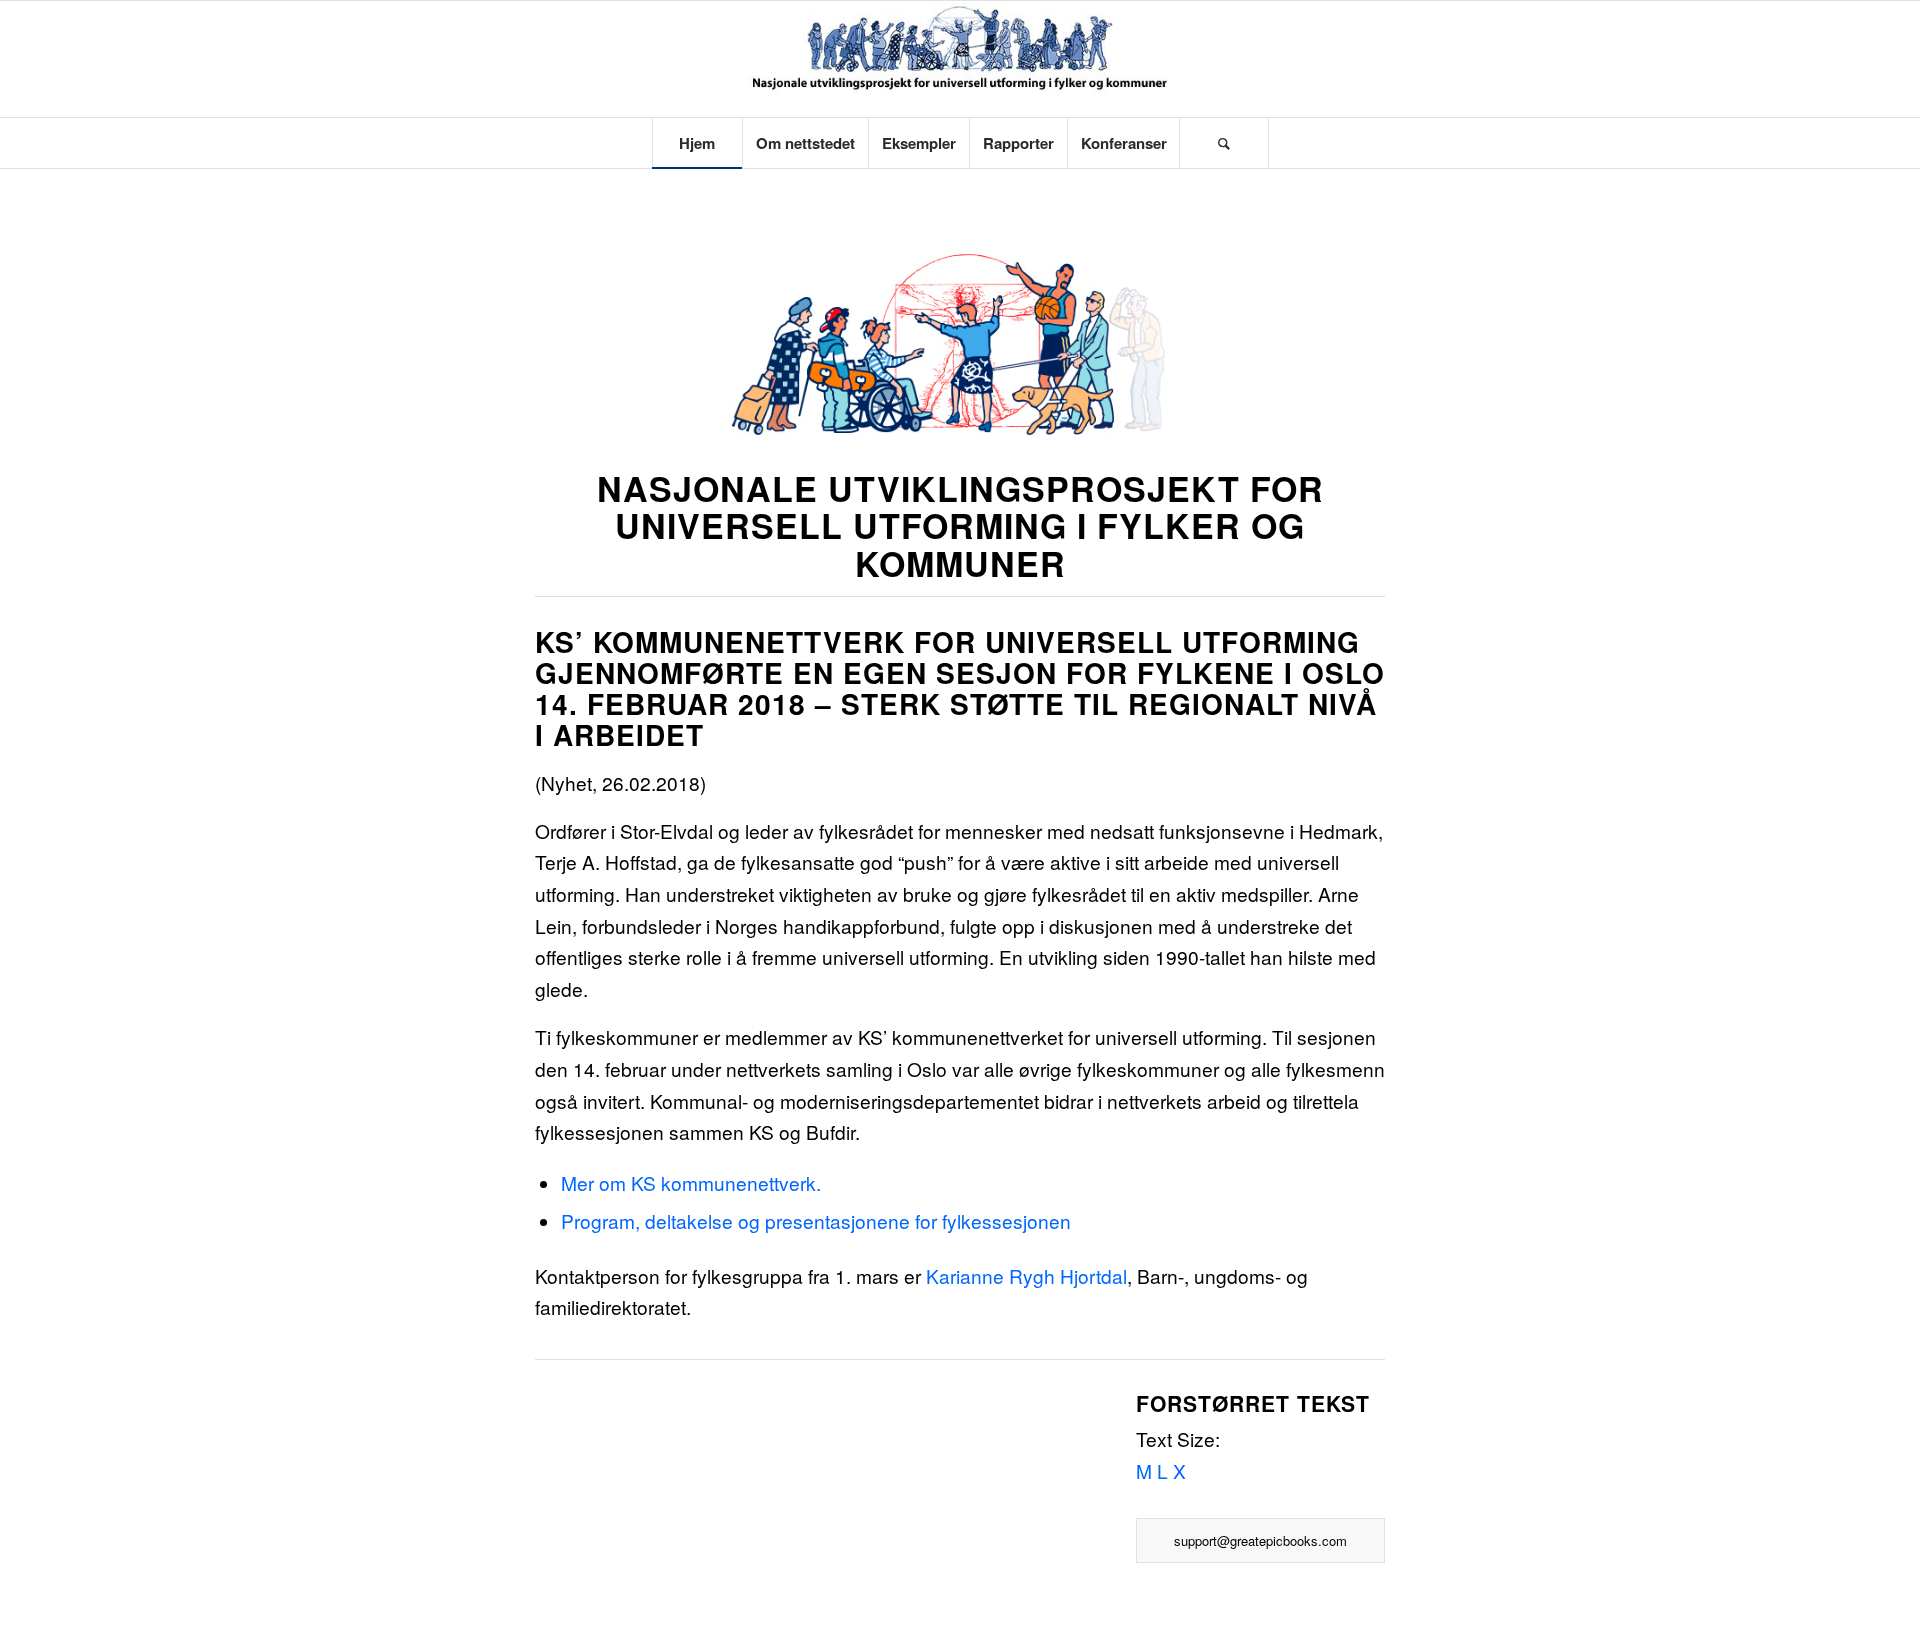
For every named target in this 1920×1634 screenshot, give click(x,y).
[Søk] (1224, 143)
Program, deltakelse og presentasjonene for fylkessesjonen (816, 1220)
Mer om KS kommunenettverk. (691, 1182)
